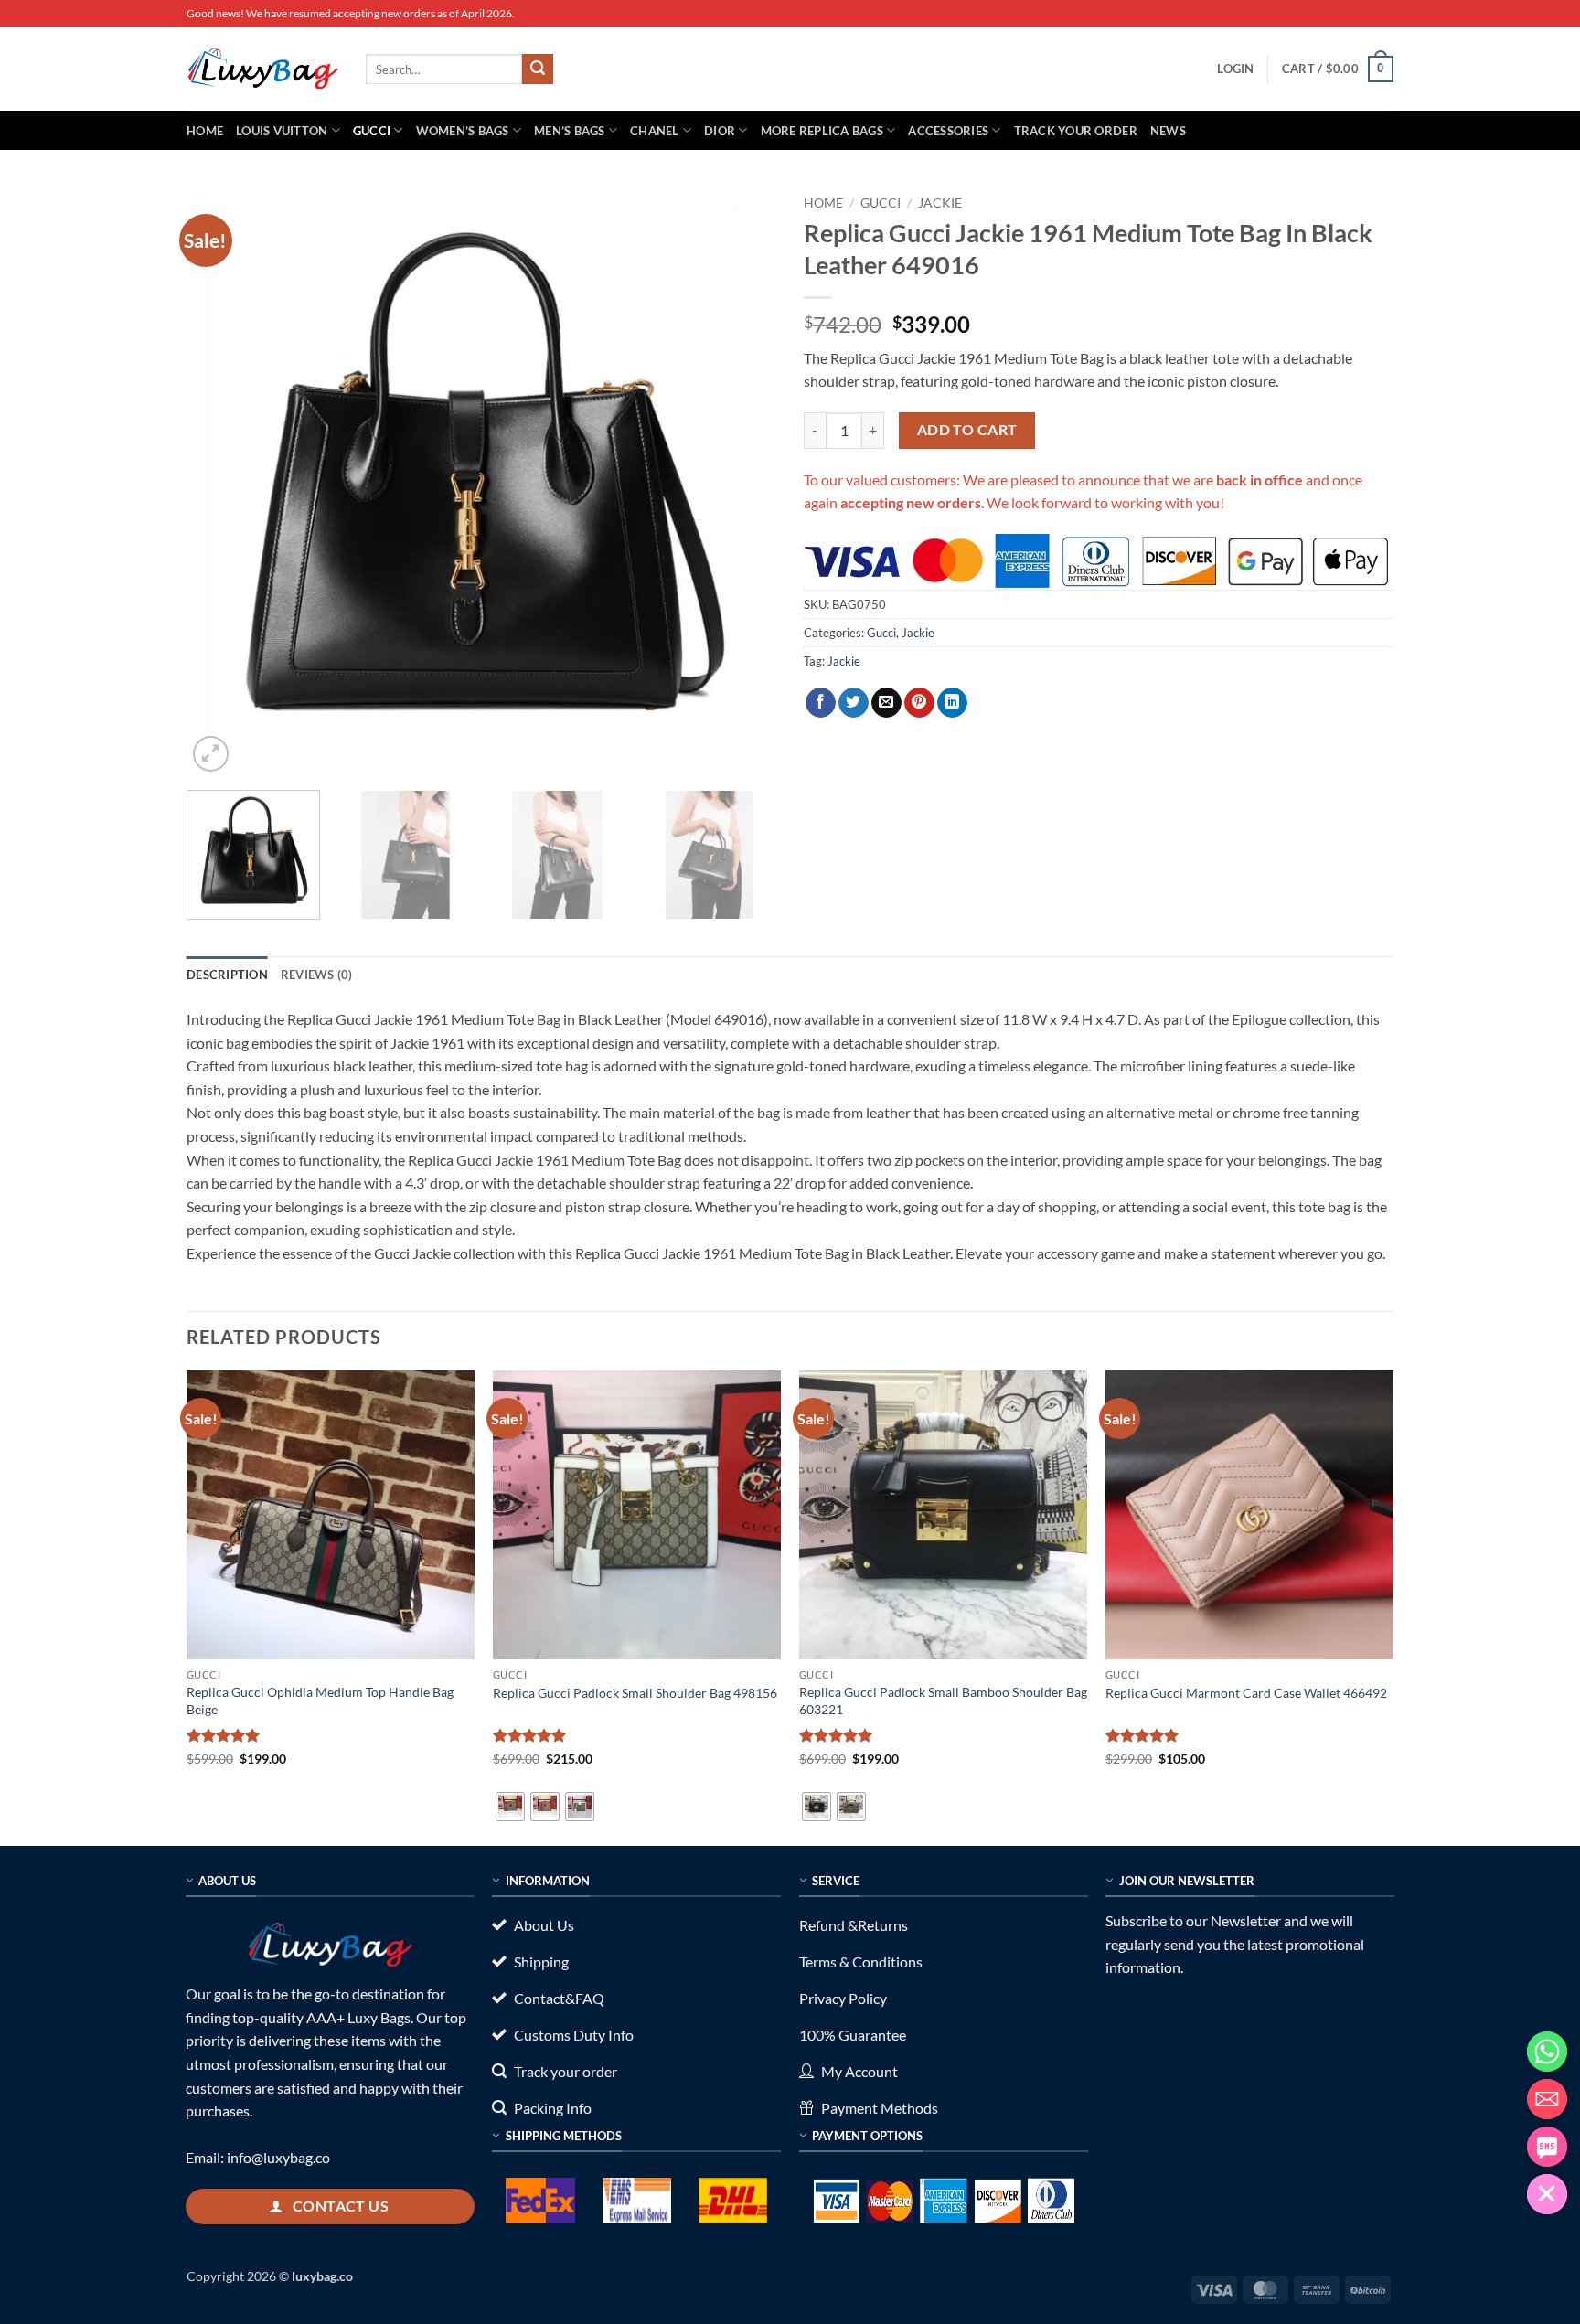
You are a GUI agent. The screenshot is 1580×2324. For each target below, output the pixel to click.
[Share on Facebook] (821, 703)
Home (205, 131)
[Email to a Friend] (886, 703)
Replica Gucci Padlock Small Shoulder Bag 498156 (635, 1693)
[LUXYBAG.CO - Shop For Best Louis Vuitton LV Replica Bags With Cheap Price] (262, 69)
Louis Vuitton (282, 131)
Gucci (372, 131)
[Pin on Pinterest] (919, 703)
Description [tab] (227, 975)
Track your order (1076, 131)
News (1168, 131)
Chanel (655, 131)
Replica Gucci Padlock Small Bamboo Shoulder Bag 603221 (943, 1700)
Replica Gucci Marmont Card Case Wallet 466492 (1246, 1693)
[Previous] (221, 481)
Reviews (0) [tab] (317, 975)
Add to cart (967, 430)
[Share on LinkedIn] (952, 703)
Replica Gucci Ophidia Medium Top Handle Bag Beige (320, 1700)
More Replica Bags (822, 131)
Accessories (948, 131)
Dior (720, 131)
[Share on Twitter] (854, 703)
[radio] (510, 1807)
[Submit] (538, 69)
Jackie (940, 203)
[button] (1235, 69)
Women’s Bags (463, 131)
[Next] (742, 481)
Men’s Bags (570, 131)
